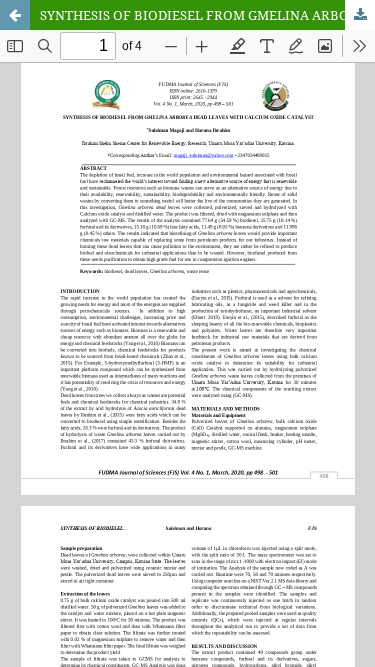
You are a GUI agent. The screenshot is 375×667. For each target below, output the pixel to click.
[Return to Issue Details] (15, 15)
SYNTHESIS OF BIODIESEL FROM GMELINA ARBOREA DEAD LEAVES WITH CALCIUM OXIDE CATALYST (207, 15)
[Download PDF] (360, 15)
